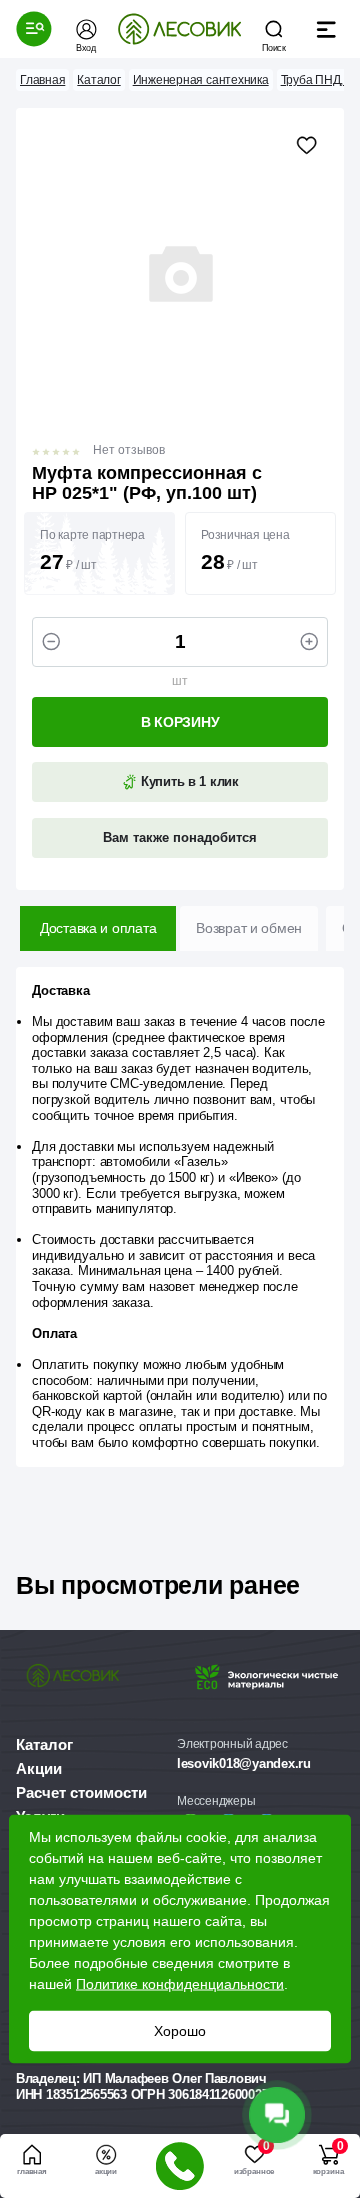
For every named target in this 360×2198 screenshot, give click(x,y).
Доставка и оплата (98, 928)
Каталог (44, 1744)
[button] (34, 29)
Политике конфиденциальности (180, 1984)
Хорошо (180, 2031)
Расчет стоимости (81, 1792)
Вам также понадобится (180, 837)
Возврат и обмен (249, 928)
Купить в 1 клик (188, 781)
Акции (39, 1768)
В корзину (180, 722)
